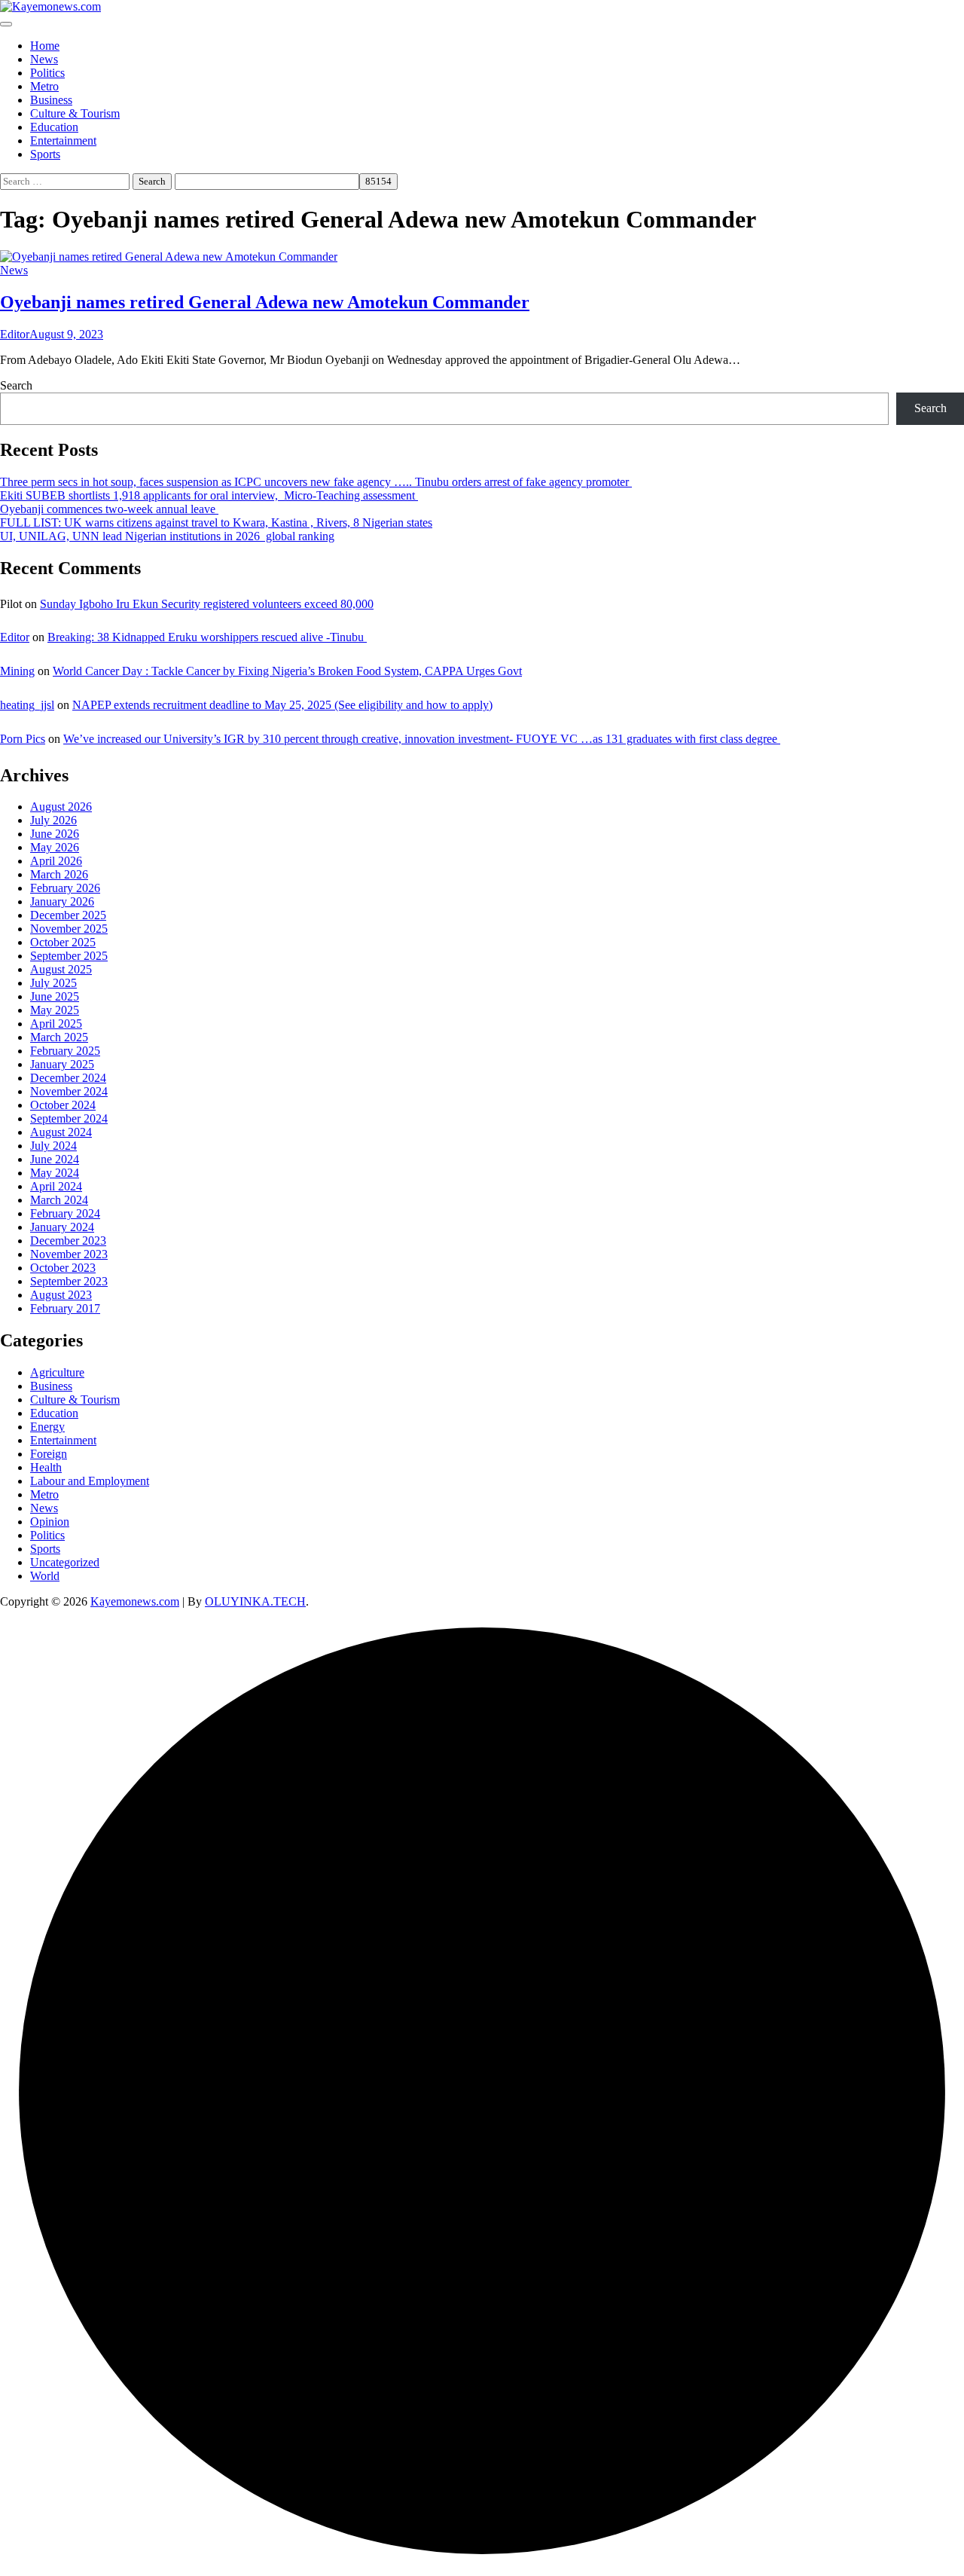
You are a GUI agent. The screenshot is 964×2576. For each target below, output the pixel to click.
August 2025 (61, 969)
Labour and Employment (90, 1481)
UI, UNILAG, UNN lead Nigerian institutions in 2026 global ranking (167, 536)
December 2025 (68, 915)
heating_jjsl (27, 705)
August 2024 (61, 1132)
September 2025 (69, 956)
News (44, 59)
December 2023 (68, 1241)
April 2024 (56, 1186)
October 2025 (63, 942)
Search (16, 385)
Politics (47, 73)
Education (54, 127)
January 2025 (62, 1064)
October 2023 (63, 1268)
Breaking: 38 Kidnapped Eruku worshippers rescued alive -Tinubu (207, 637)
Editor (15, 334)
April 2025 (56, 1024)
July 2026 (53, 820)
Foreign (49, 1454)
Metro (44, 86)
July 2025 (53, 983)
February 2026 (65, 888)
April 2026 (56, 861)
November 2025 (69, 929)
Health (46, 1467)
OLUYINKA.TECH (255, 1601)
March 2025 (59, 1037)
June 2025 (55, 996)
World (45, 1576)
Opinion (50, 1522)
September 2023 (69, 1281)
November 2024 (69, 1091)
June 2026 (55, 834)
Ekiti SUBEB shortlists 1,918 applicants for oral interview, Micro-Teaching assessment (209, 495)
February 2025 (65, 1051)
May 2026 (55, 847)
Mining (17, 671)
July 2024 (53, 1146)
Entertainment (63, 141)
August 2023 (61, 1295)
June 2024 (55, 1159)
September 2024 (69, 1118)
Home (45, 46)
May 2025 (55, 1010)
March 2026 (59, 874)
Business (51, 100)
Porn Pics (23, 739)
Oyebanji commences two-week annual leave (109, 509)
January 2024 (62, 1227)
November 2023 (69, 1254)
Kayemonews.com (135, 1601)
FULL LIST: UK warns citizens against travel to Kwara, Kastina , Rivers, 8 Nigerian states (216, 523)
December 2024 (68, 1078)
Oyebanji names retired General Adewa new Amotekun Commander (265, 302)
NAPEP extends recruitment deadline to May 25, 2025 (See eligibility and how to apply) (282, 705)
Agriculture (57, 1372)
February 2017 (65, 1308)
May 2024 (55, 1173)
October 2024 (63, 1105)
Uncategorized (65, 1562)
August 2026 (61, 807)
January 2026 (62, 901)
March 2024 (59, 1200)
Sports (45, 154)
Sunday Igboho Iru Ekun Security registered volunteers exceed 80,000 (207, 604)
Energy (47, 1427)
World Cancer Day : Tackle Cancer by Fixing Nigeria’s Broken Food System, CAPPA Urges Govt (287, 671)
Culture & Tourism (75, 113)
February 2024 (65, 1213)
